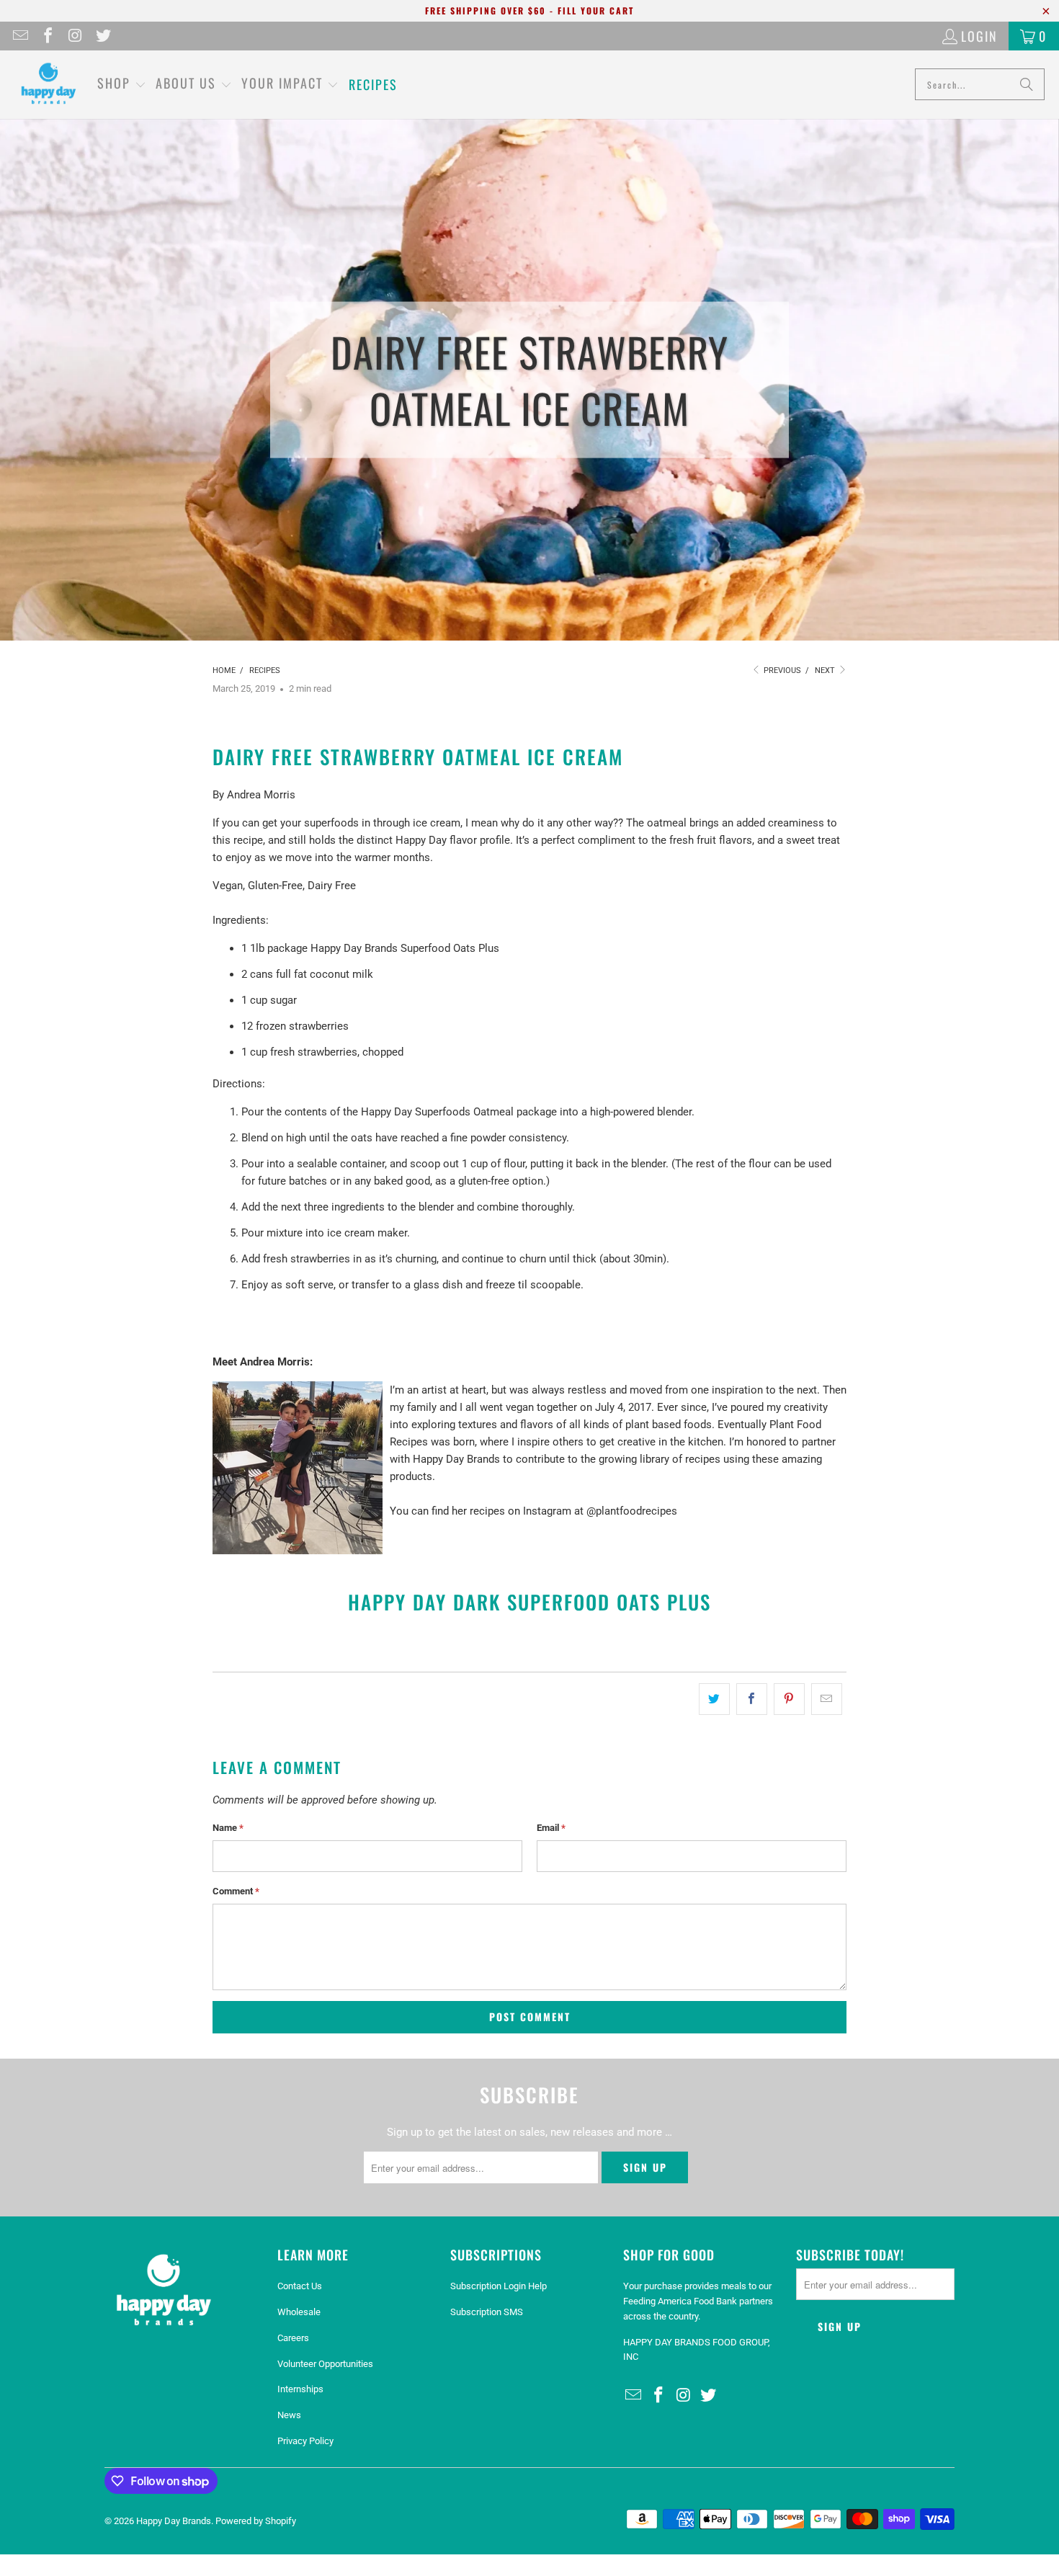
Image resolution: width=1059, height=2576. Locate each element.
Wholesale (299, 2312)
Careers (293, 2338)
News (289, 2415)
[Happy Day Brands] (49, 85)
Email (551, 1828)
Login (979, 36)
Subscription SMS (487, 2312)
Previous (781, 670)
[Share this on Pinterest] (789, 1699)
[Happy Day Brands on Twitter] (102, 36)
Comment (236, 1891)
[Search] (1027, 84)
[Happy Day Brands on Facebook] (47, 36)
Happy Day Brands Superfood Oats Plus (405, 948)
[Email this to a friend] (827, 1699)
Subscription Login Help (499, 2286)
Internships (300, 2389)
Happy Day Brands (174, 2521)
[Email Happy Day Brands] (19, 36)
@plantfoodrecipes (632, 1511)
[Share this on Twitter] (714, 1699)
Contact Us (300, 2286)
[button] (122, 84)
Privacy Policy (305, 2441)
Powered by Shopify (256, 2521)
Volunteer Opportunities (325, 2364)
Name (228, 1828)
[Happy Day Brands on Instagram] (74, 36)
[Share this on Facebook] (752, 1699)
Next (826, 670)
